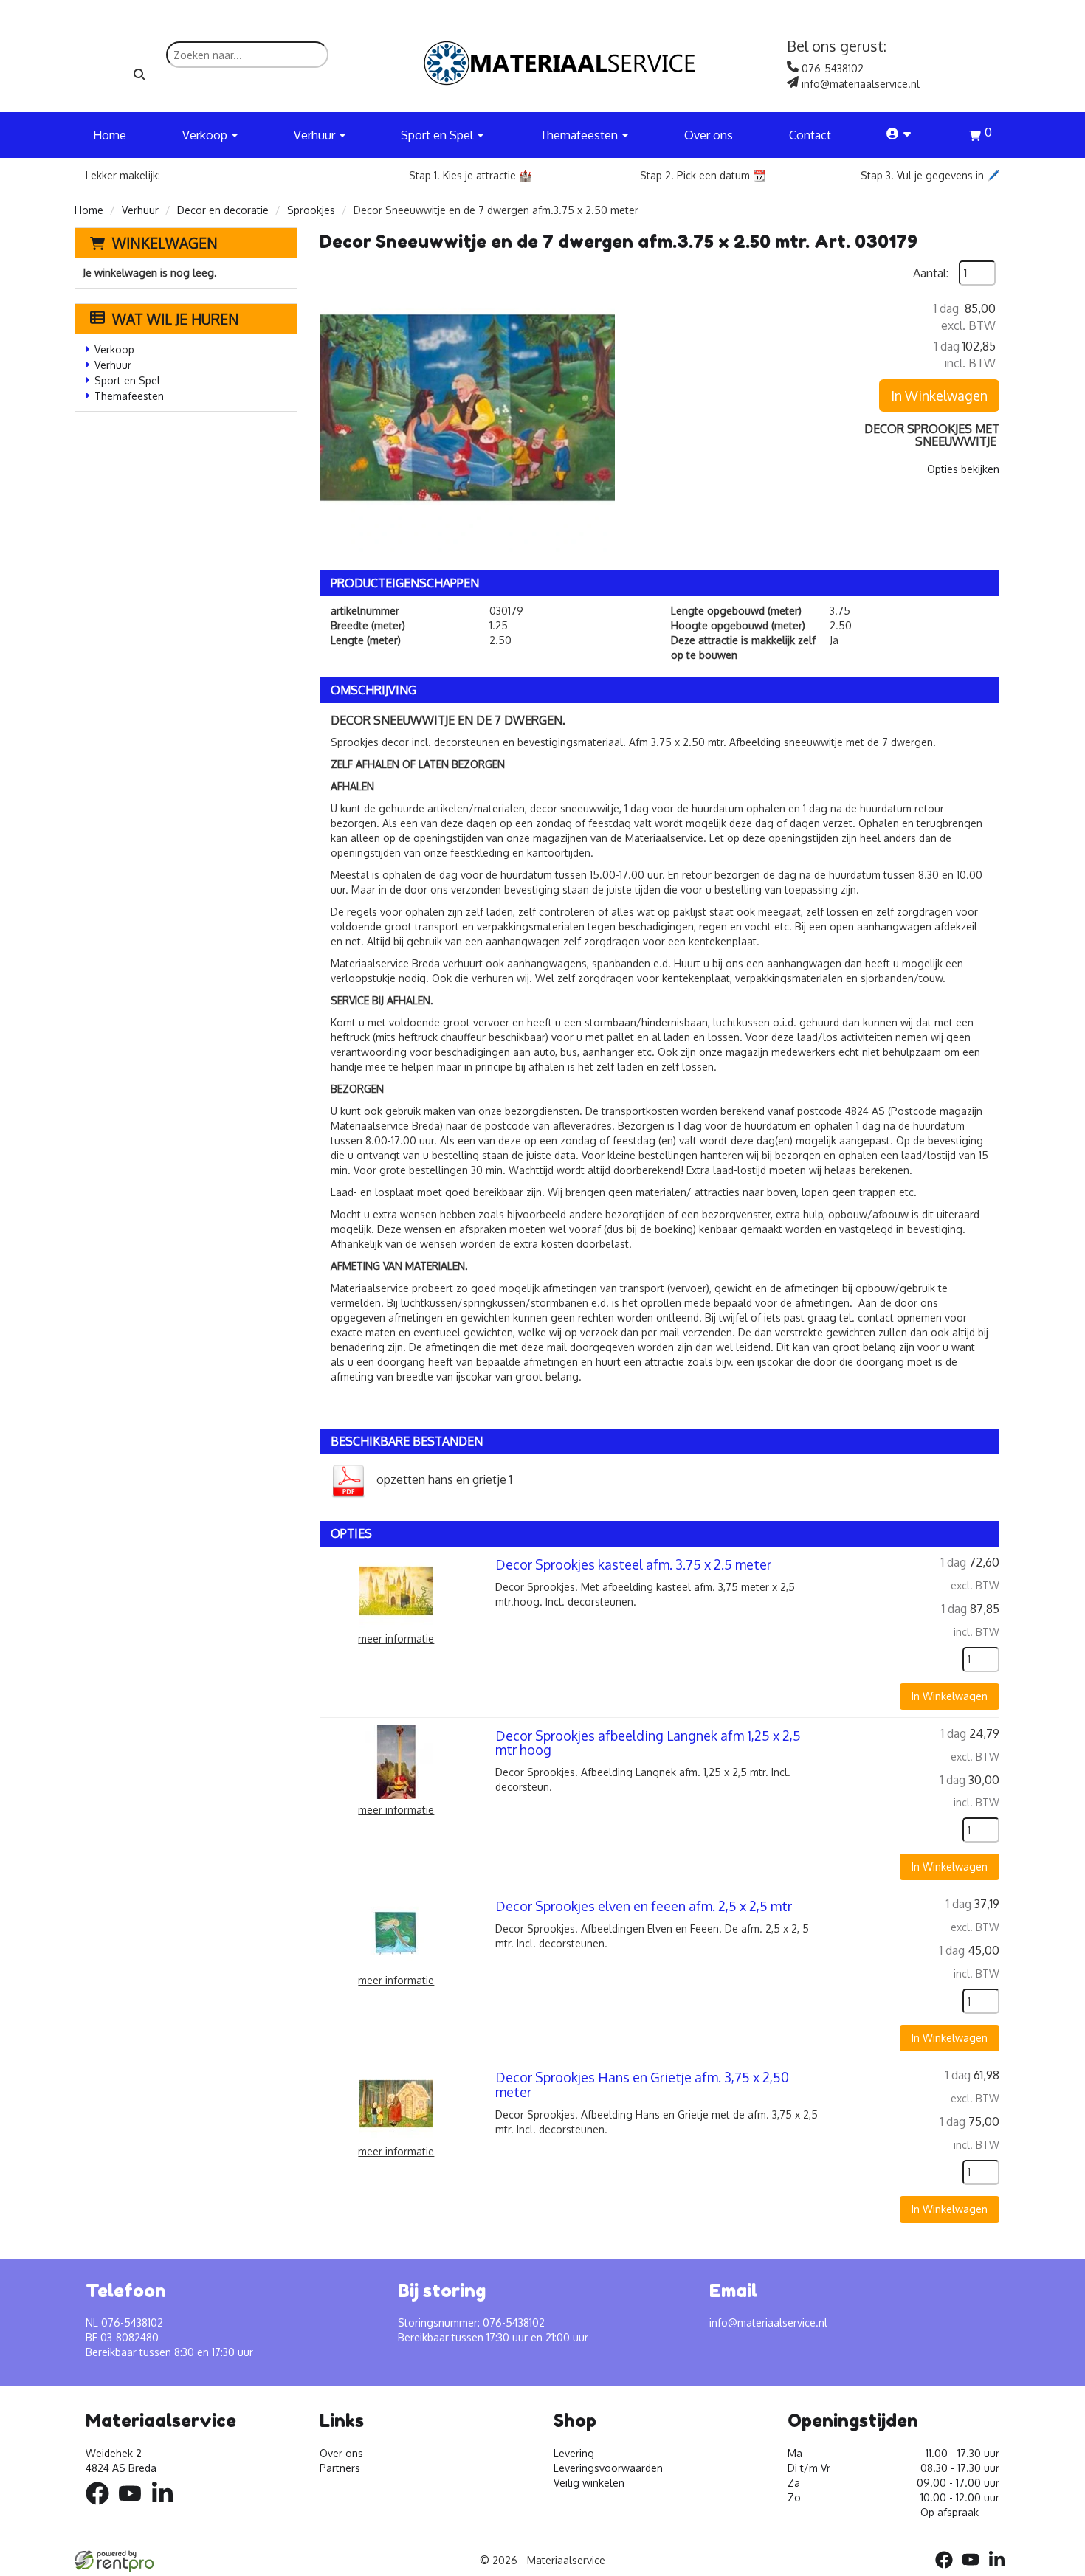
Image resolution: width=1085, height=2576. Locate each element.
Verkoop (114, 349)
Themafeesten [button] (580, 135)
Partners (340, 2468)
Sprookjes (311, 210)
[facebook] (102, 2507)
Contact (810, 135)
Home (110, 135)
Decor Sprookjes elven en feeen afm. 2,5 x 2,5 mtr (644, 1906)
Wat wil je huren (176, 319)
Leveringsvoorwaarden (608, 2468)
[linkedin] (167, 2507)
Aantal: (931, 273)
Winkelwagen (165, 243)
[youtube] (134, 2507)
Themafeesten (129, 396)
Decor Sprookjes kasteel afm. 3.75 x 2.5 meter (633, 1564)
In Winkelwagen (939, 396)
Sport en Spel (127, 380)
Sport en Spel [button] (438, 135)
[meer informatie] (396, 1590)
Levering (574, 2453)
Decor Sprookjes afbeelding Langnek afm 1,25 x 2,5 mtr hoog (648, 1743)
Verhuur (140, 210)
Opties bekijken (963, 469)
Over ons (709, 135)
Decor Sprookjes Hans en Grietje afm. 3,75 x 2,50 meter (642, 2085)
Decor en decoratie (223, 210)
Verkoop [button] (206, 135)
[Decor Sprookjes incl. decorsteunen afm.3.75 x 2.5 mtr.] (467, 408)
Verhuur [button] (316, 135)
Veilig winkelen (589, 2483)
